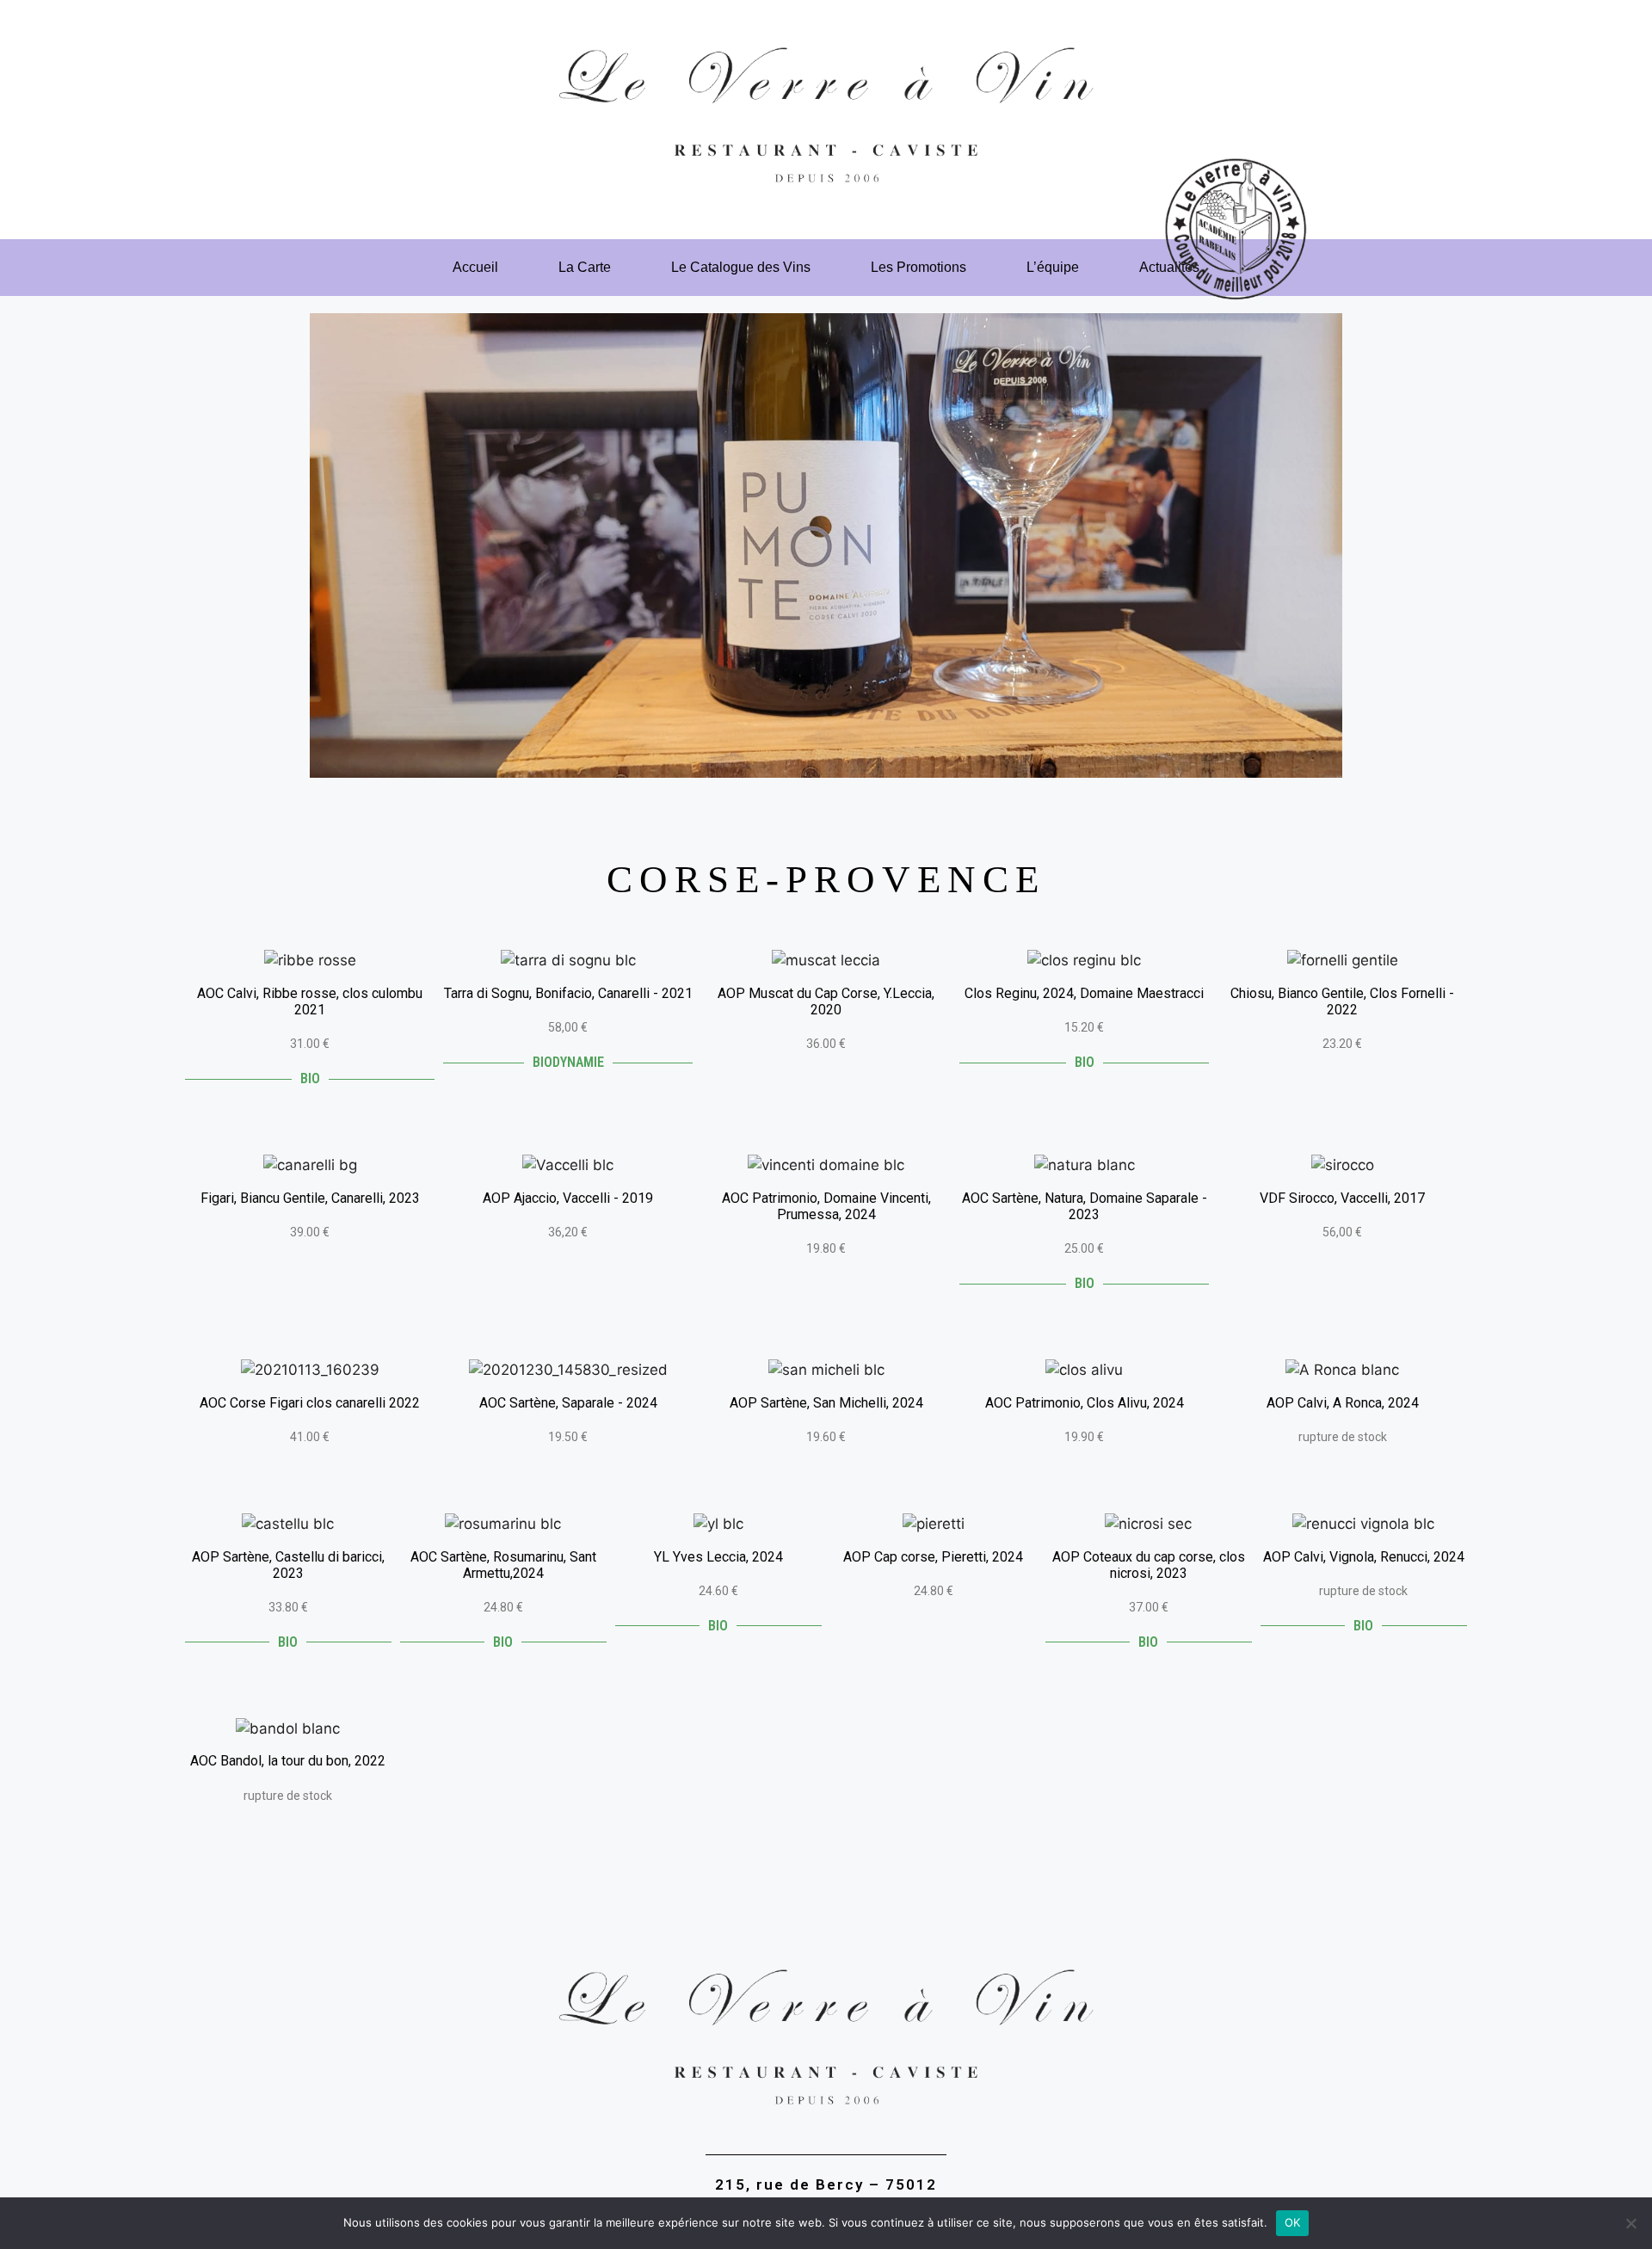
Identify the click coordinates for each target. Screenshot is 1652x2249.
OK (1293, 2222)
